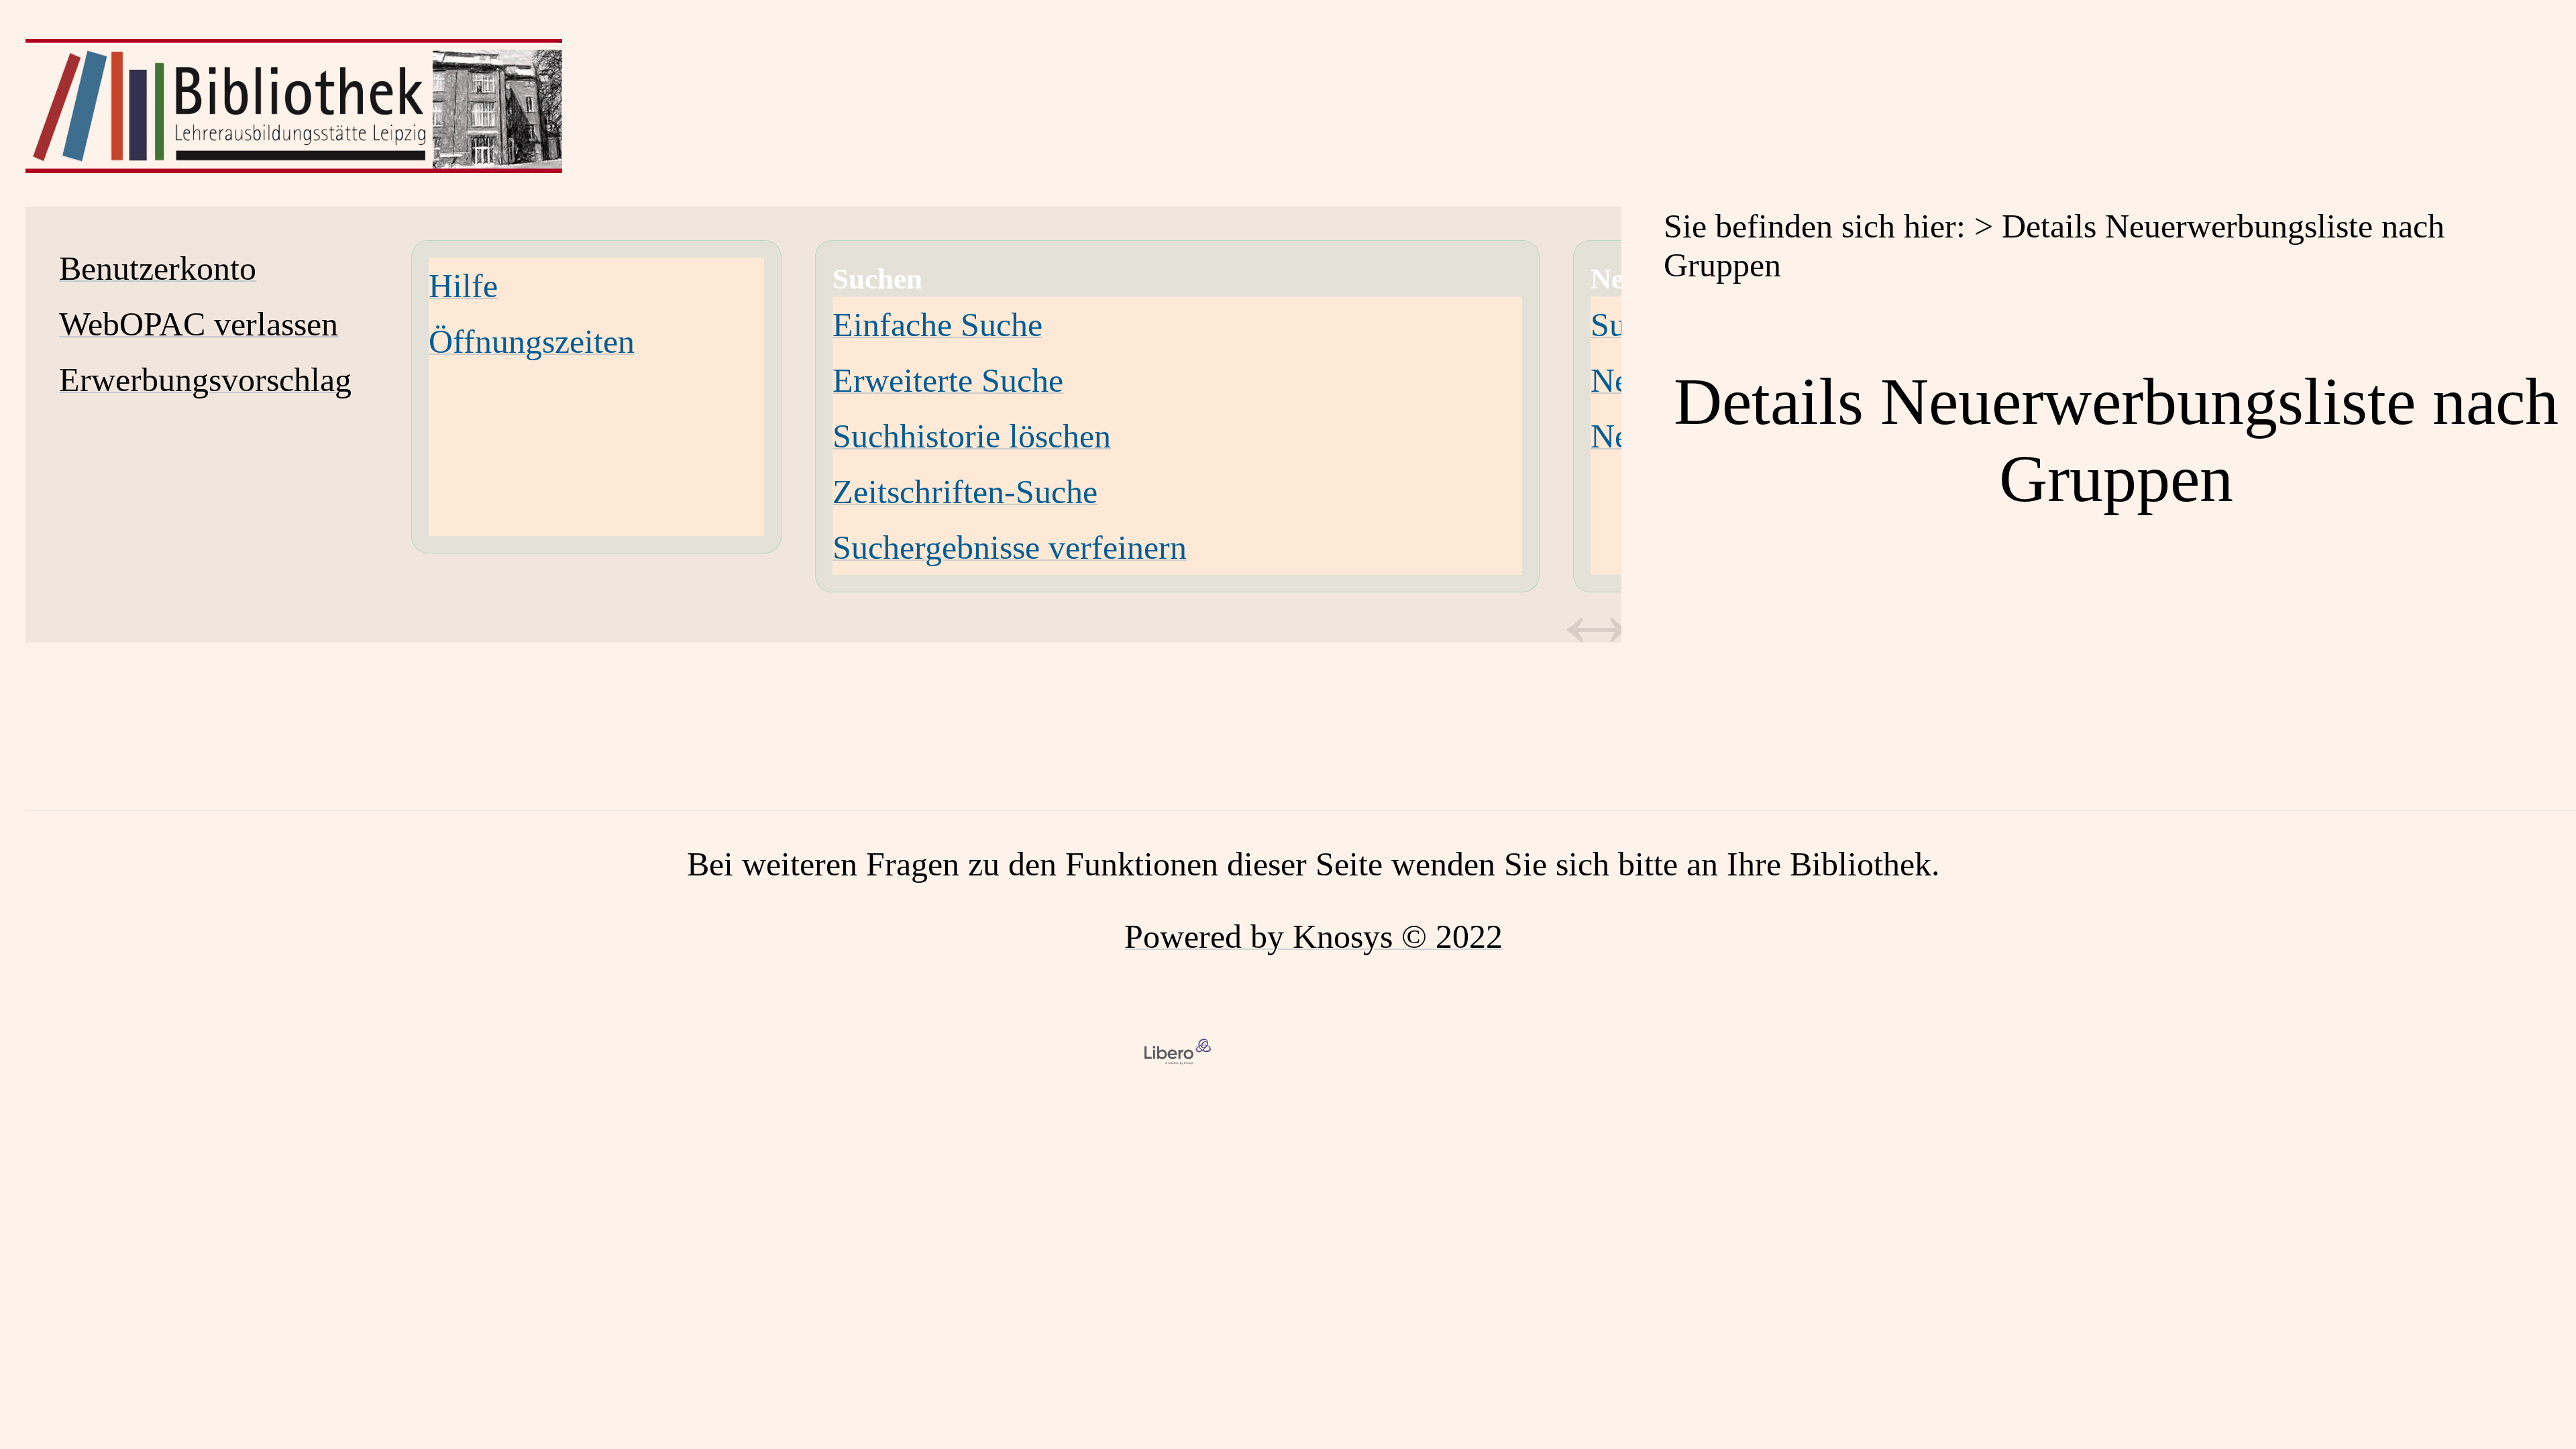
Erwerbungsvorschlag (205, 380)
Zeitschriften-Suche (965, 492)
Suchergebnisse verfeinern (1010, 547)
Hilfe (463, 286)
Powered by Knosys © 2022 (1313, 936)
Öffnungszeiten (532, 341)
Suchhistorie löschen (972, 436)
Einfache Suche (937, 325)
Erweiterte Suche (948, 380)
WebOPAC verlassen (199, 324)
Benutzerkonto (158, 268)
